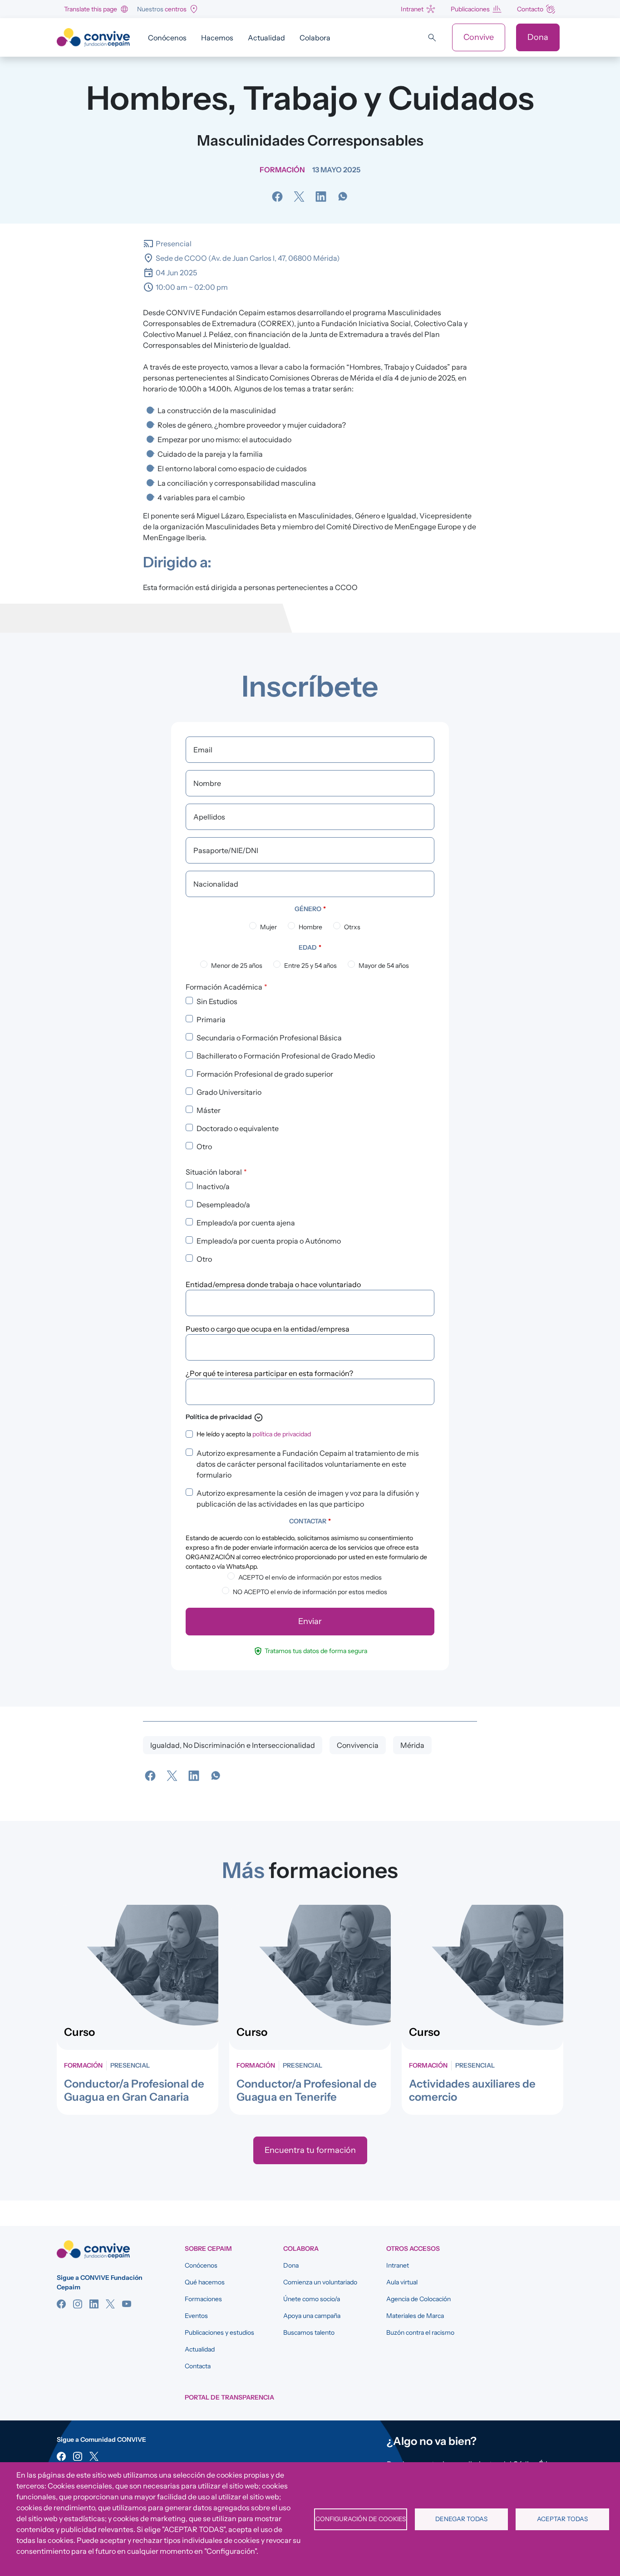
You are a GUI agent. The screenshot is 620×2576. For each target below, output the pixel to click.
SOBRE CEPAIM (208, 2249)
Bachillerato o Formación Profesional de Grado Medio (286, 1056)
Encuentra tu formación (310, 2150)
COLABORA (301, 2249)
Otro (204, 1147)
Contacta (198, 2366)
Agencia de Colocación (418, 2299)
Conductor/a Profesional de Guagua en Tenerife (307, 2090)
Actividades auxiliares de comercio (472, 2090)
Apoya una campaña (312, 2316)
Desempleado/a (223, 1205)
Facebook (61, 2304)
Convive (479, 37)
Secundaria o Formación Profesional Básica (269, 1038)
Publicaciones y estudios (219, 2332)
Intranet (412, 9)
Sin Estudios (217, 1001)
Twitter (110, 2304)
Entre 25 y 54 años (310, 966)
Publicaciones (470, 9)
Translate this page (91, 9)
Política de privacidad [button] (224, 1417)
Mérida (412, 1745)
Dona (538, 37)
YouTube (127, 2304)
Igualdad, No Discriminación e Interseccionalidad (233, 1745)
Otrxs (352, 927)
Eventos (196, 2316)
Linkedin (94, 2304)
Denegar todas (461, 2519)
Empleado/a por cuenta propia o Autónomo (269, 1241)
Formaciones (203, 2299)
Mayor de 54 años (384, 966)
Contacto (530, 9)
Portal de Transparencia (229, 2397)
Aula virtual (402, 2282)
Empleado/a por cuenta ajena (246, 1223)
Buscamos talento (309, 2332)
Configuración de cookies (361, 2519)
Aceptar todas (562, 2519)
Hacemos (217, 38)
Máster (209, 1110)
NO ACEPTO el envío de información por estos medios (310, 1592)
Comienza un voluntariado (320, 2282)
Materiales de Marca (415, 2316)
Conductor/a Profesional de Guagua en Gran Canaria (134, 2090)
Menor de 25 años (237, 966)
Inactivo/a (213, 1186)
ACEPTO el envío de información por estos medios (310, 1577)
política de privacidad (282, 1434)
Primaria (211, 1020)
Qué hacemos (205, 2282)
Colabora (315, 38)
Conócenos (167, 38)
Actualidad (266, 38)
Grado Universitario (229, 1092)
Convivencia (358, 1745)
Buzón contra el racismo (420, 2332)
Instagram (78, 2304)
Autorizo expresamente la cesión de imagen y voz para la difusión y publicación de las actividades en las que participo (308, 1498)
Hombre (310, 927)
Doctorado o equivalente (238, 1128)
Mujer (268, 927)
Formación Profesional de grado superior (265, 1074)
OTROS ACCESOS (413, 2249)
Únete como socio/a (312, 2299)
